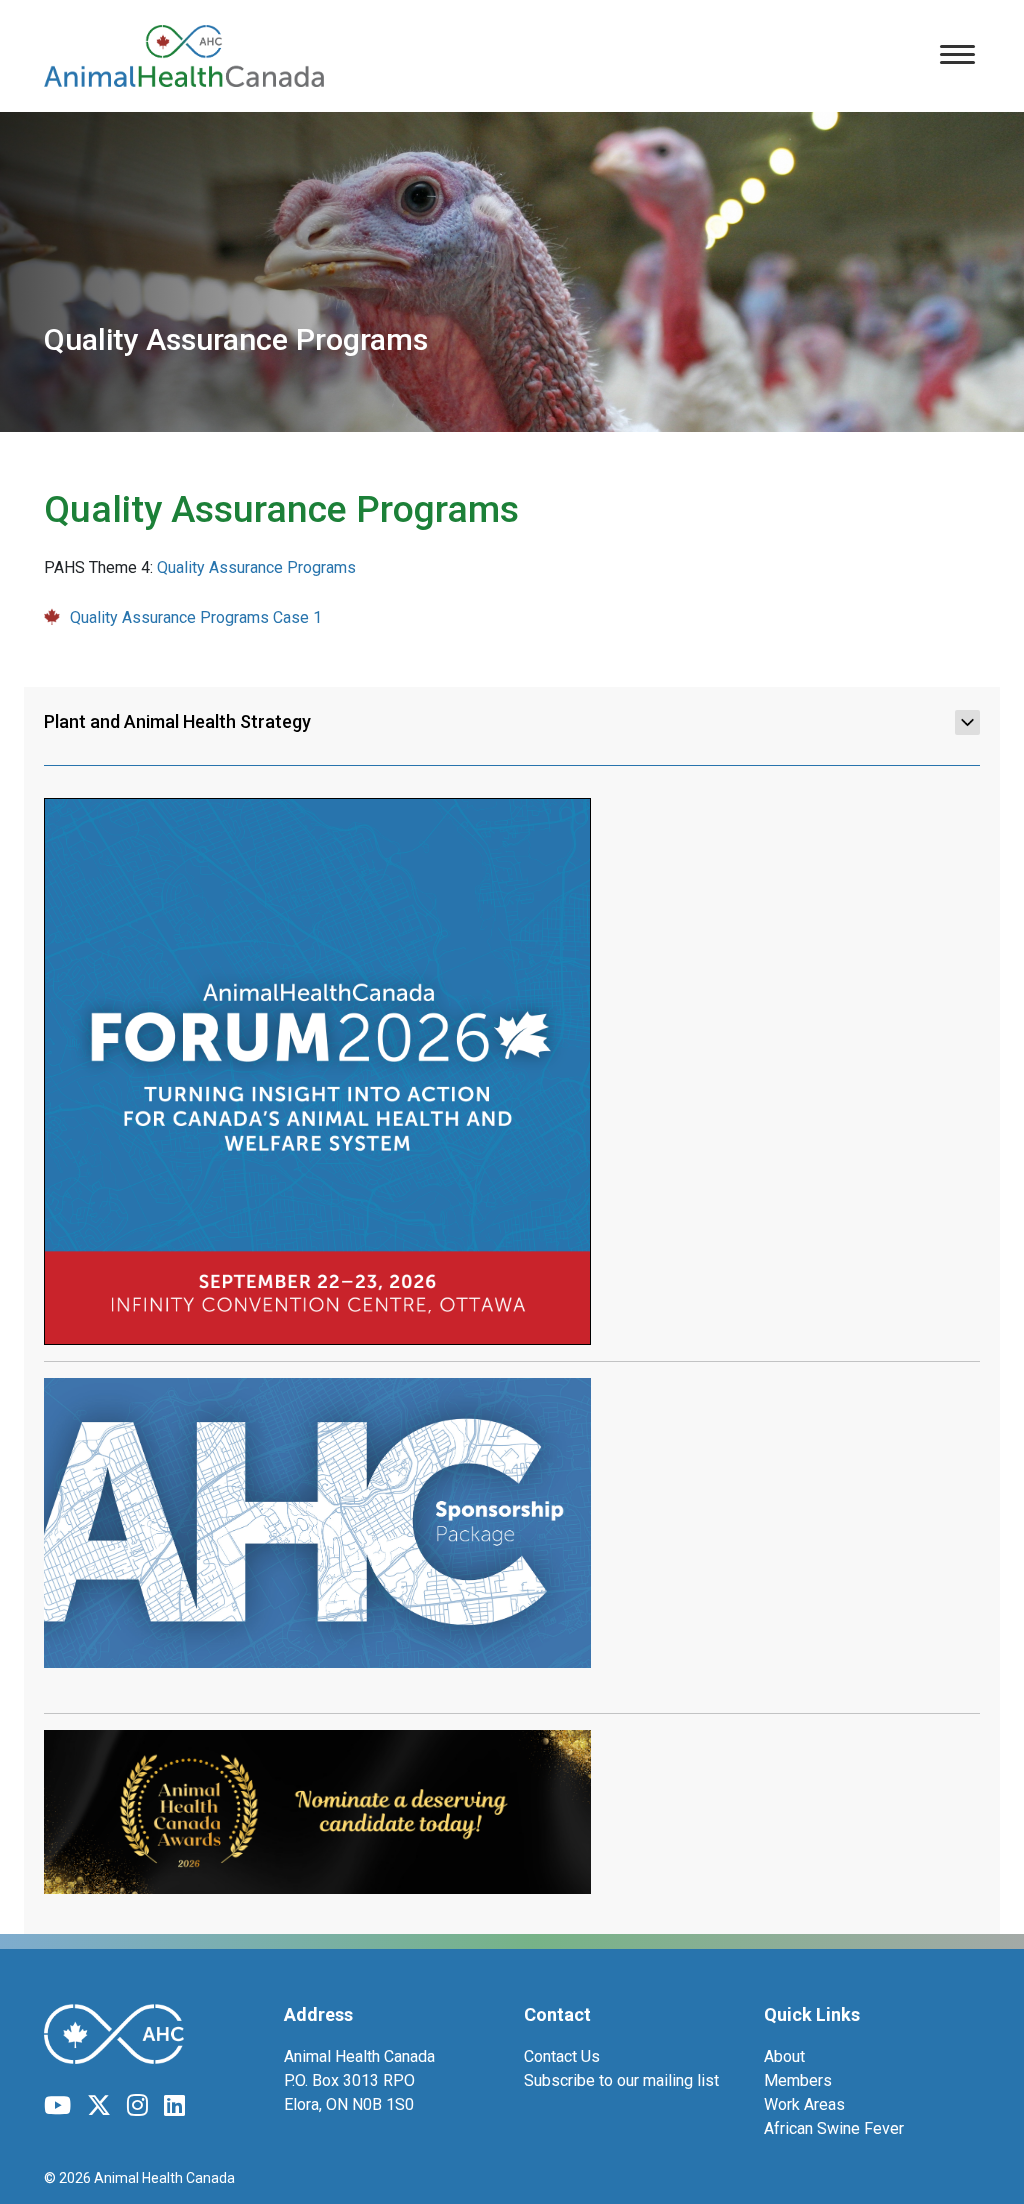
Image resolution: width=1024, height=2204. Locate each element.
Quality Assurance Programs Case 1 (196, 617)
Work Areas (804, 2104)
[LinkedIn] (174, 2106)
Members (798, 2080)
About (784, 2056)
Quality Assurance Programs (256, 567)
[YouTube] (57, 2106)
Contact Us (562, 2056)
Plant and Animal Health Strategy (177, 721)
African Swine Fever (834, 2128)
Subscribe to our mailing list (621, 2080)
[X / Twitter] (99, 2106)
